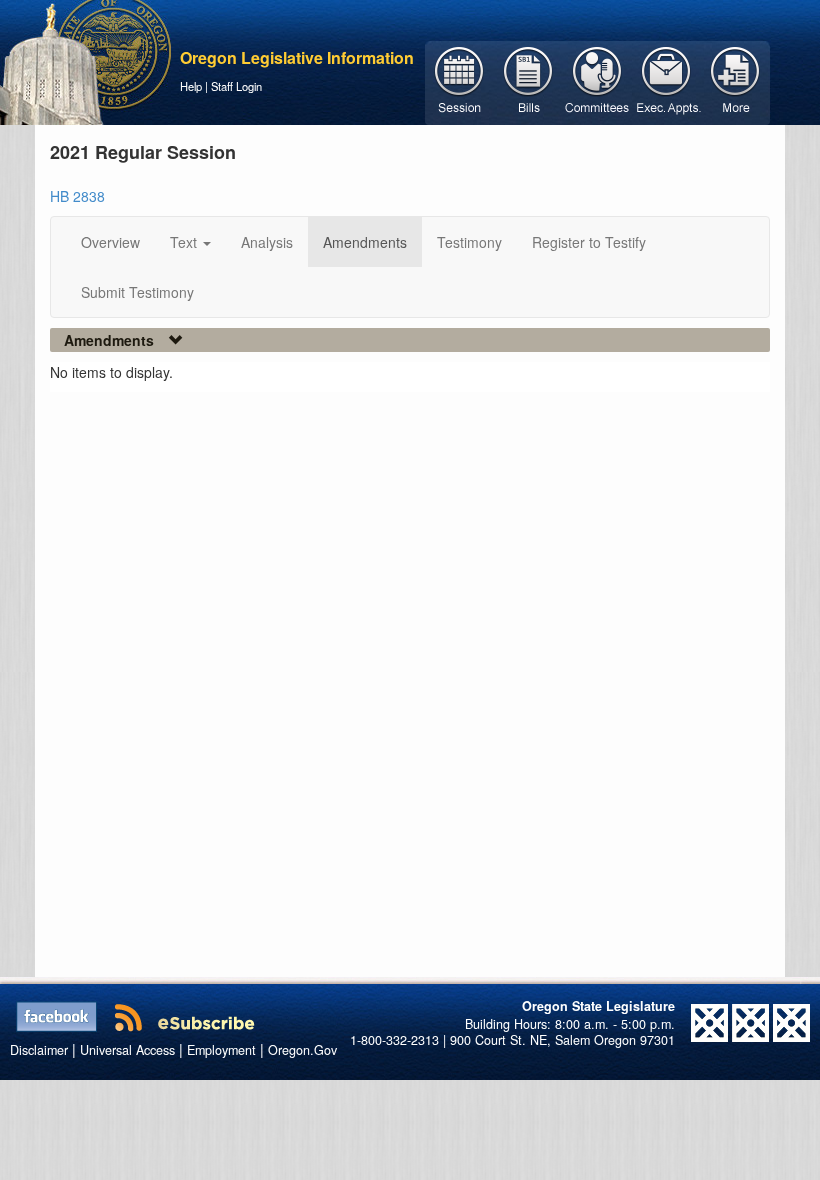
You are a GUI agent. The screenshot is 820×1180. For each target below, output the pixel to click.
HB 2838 (77, 196)
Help (191, 86)
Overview (110, 242)
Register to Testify (589, 242)
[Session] (459, 81)
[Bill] (528, 81)
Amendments (365, 242)
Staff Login (236, 86)
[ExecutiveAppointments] (666, 81)
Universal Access (127, 1050)
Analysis (267, 242)
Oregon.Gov (302, 1050)
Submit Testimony (137, 292)
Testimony (469, 242)
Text (185, 242)
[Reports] (735, 81)
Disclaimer (39, 1050)
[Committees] (597, 81)
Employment (221, 1050)
